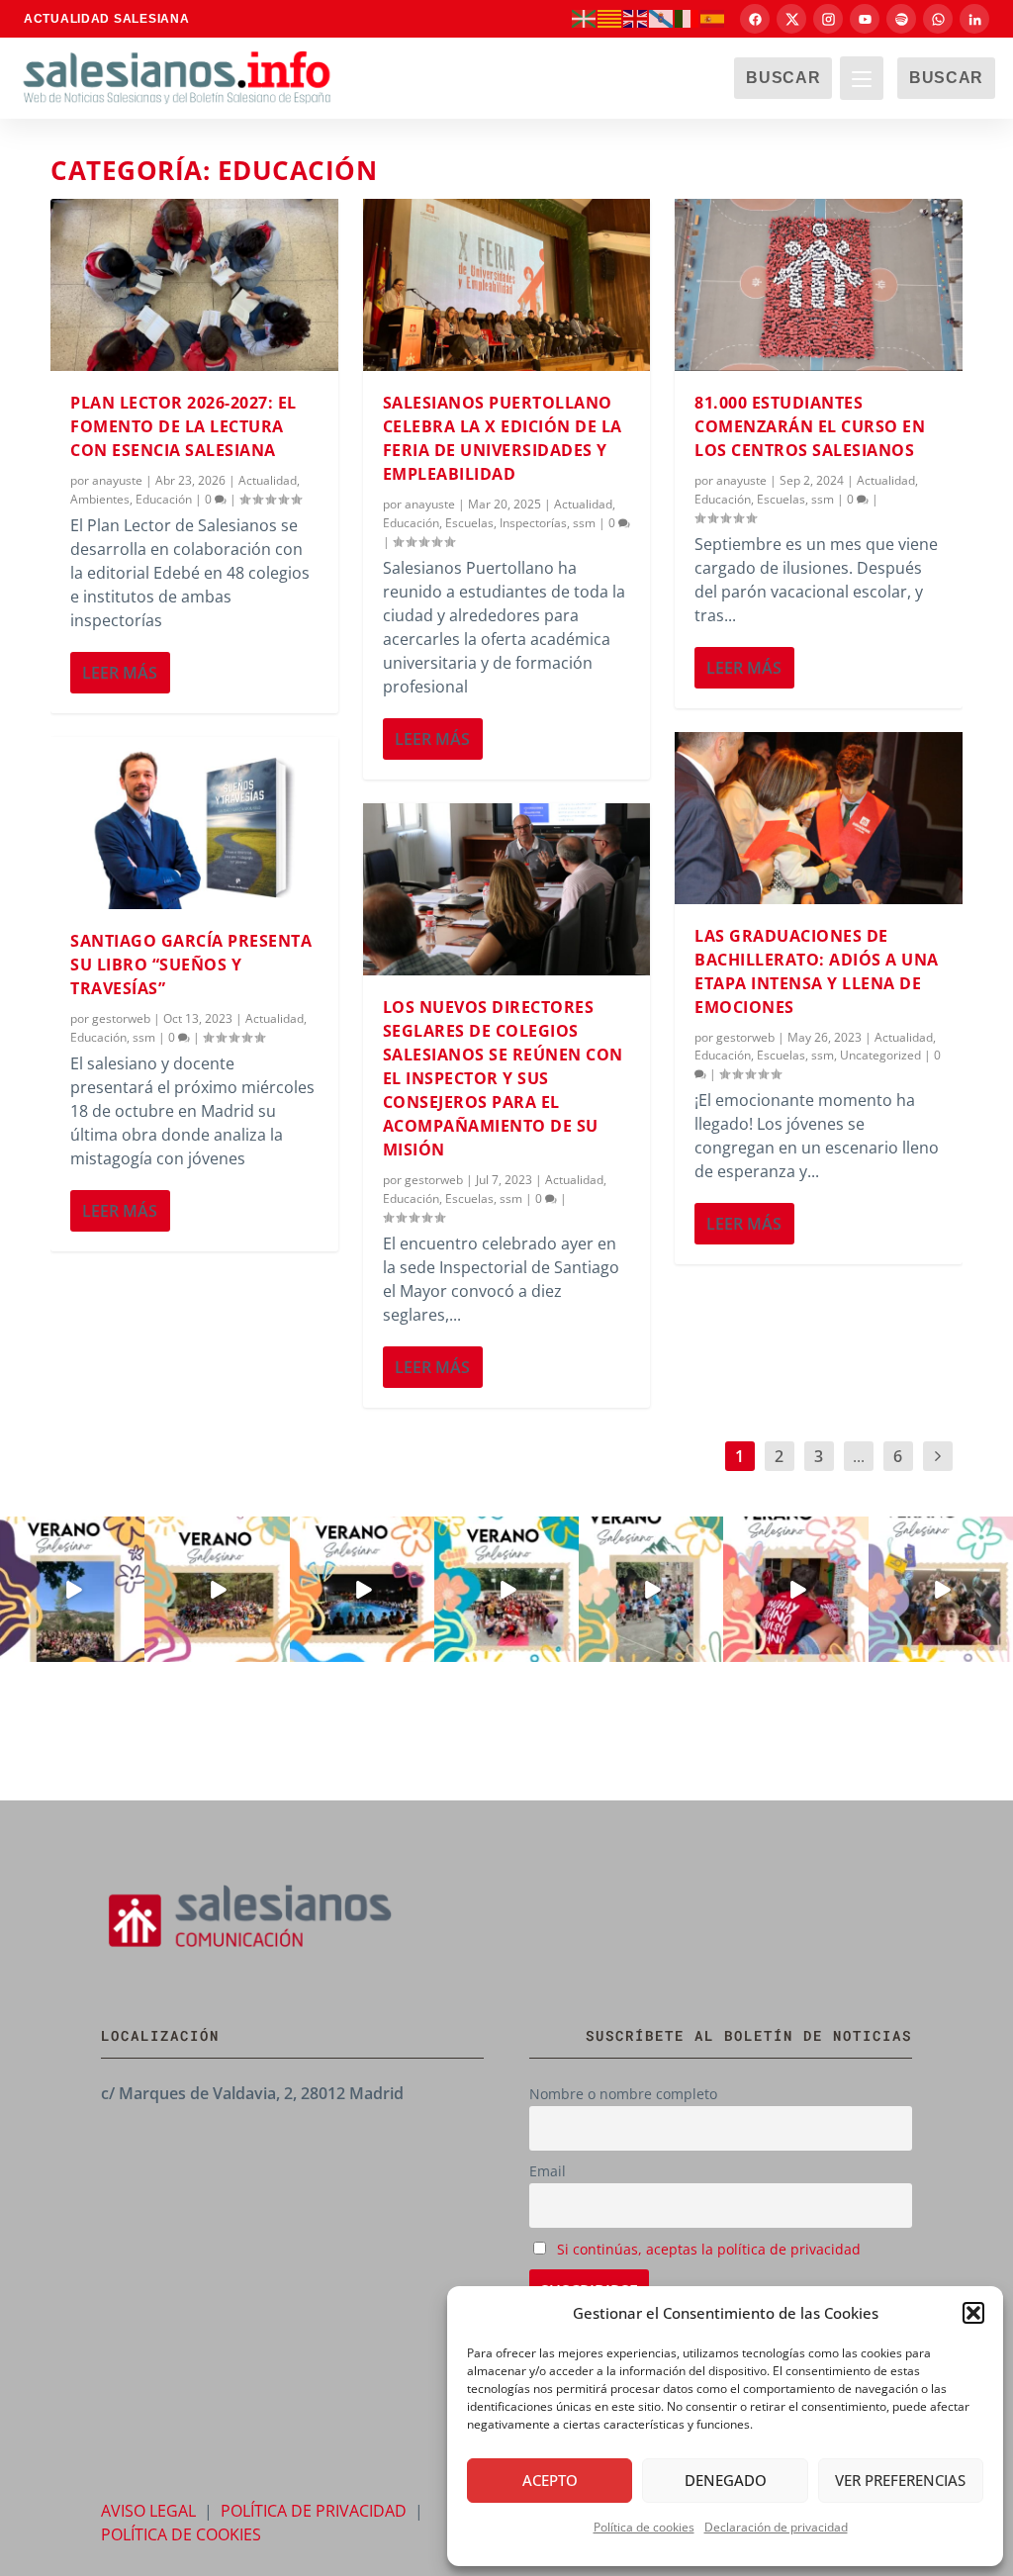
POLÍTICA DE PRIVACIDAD (314, 2511)
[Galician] (662, 18)
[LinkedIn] (974, 19)
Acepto (550, 2480)
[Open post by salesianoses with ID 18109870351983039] (941, 1589)
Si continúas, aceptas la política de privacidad (709, 2249)
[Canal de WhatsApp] (938, 19)
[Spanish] (713, 18)
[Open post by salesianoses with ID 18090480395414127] (217, 1589)
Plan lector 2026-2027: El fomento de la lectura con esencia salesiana (184, 426)
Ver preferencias (900, 2480)
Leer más (120, 673)
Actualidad (268, 480)
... (859, 1456)
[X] (791, 19)
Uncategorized (880, 1055)
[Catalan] (610, 18)
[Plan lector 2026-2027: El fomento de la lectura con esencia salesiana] (194, 285)
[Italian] (688, 18)
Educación (164, 499)
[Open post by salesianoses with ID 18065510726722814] (72, 1589)
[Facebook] (755, 19)
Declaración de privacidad (776, 2527)
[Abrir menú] (862, 78)
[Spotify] (901, 19)
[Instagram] (828, 19)
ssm (144, 1037)
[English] (636, 18)
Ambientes (100, 499)
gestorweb (121, 1018)
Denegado (726, 2480)
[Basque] (585, 18)
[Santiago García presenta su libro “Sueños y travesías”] (194, 823)
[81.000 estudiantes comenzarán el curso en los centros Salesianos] (819, 285)
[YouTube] (865, 19)
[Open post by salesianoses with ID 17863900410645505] (795, 1589)
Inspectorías (533, 523)
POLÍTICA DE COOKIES (181, 2534)
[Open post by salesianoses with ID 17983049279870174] (362, 1589)
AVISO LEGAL (148, 2511)
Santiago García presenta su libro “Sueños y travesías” (191, 965)
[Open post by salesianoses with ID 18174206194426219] (506, 1589)
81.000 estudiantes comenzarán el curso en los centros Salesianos (810, 426)
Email (548, 2171)
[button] (973, 2313)
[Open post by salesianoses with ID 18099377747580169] (651, 1589)
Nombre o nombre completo (623, 2094)
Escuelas (469, 523)
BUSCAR (783, 78)
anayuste (117, 480)
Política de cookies (644, 2527)
